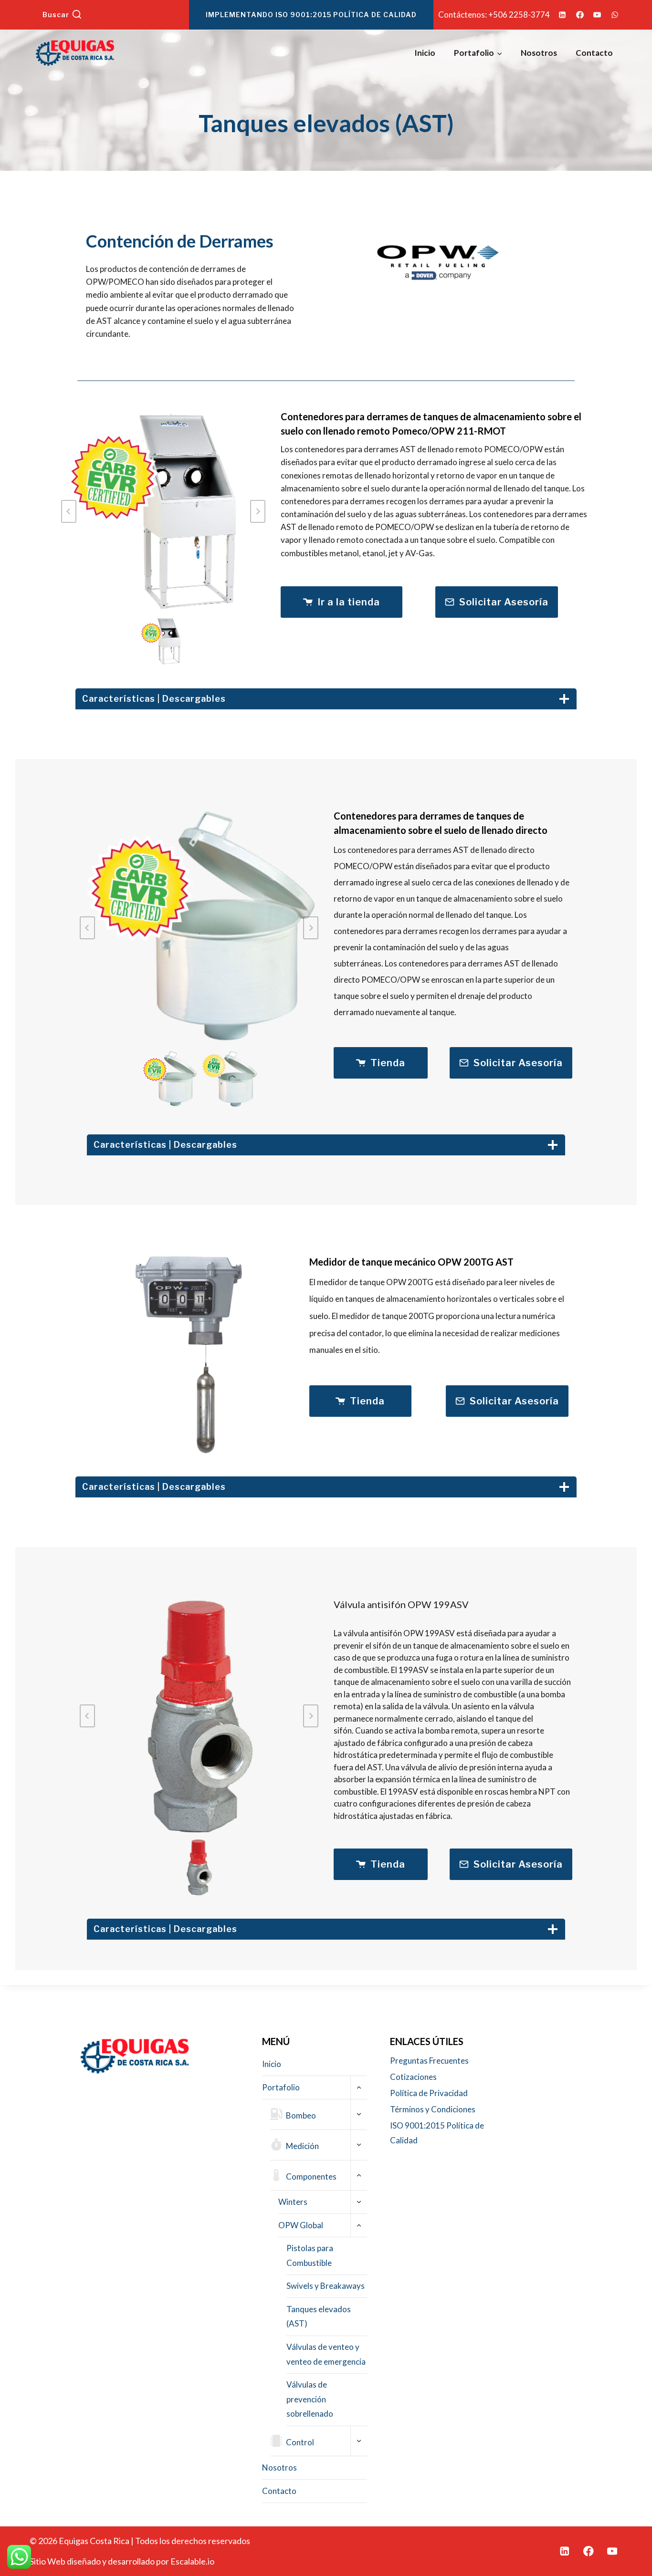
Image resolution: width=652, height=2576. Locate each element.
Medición (302, 2146)
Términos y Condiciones (433, 2109)
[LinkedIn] (562, 15)
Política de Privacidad (429, 2093)
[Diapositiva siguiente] (258, 511)
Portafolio (281, 2087)
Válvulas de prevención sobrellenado (310, 2399)
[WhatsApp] (615, 15)
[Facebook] (580, 15)
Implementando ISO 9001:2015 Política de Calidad (311, 15)
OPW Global (301, 2225)
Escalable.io (192, 2561)
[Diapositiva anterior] (69, 511)
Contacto (594, 53)
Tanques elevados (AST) (319, 2316)
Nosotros (539, 53)
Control (300, 2442)
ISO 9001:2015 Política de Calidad (437, 2133)
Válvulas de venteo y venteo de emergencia (326, 2354)
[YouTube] (597, 15)
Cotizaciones (413, 2077)
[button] (163, 641)
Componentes (311, 2176)
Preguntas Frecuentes (429, 2061)
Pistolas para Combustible (310, 2255)
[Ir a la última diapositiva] (87, 928)
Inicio (425, 53)
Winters (293, 2202)
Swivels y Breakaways (326, 2286)
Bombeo (301, 2115)
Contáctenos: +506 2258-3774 (494, 15)
